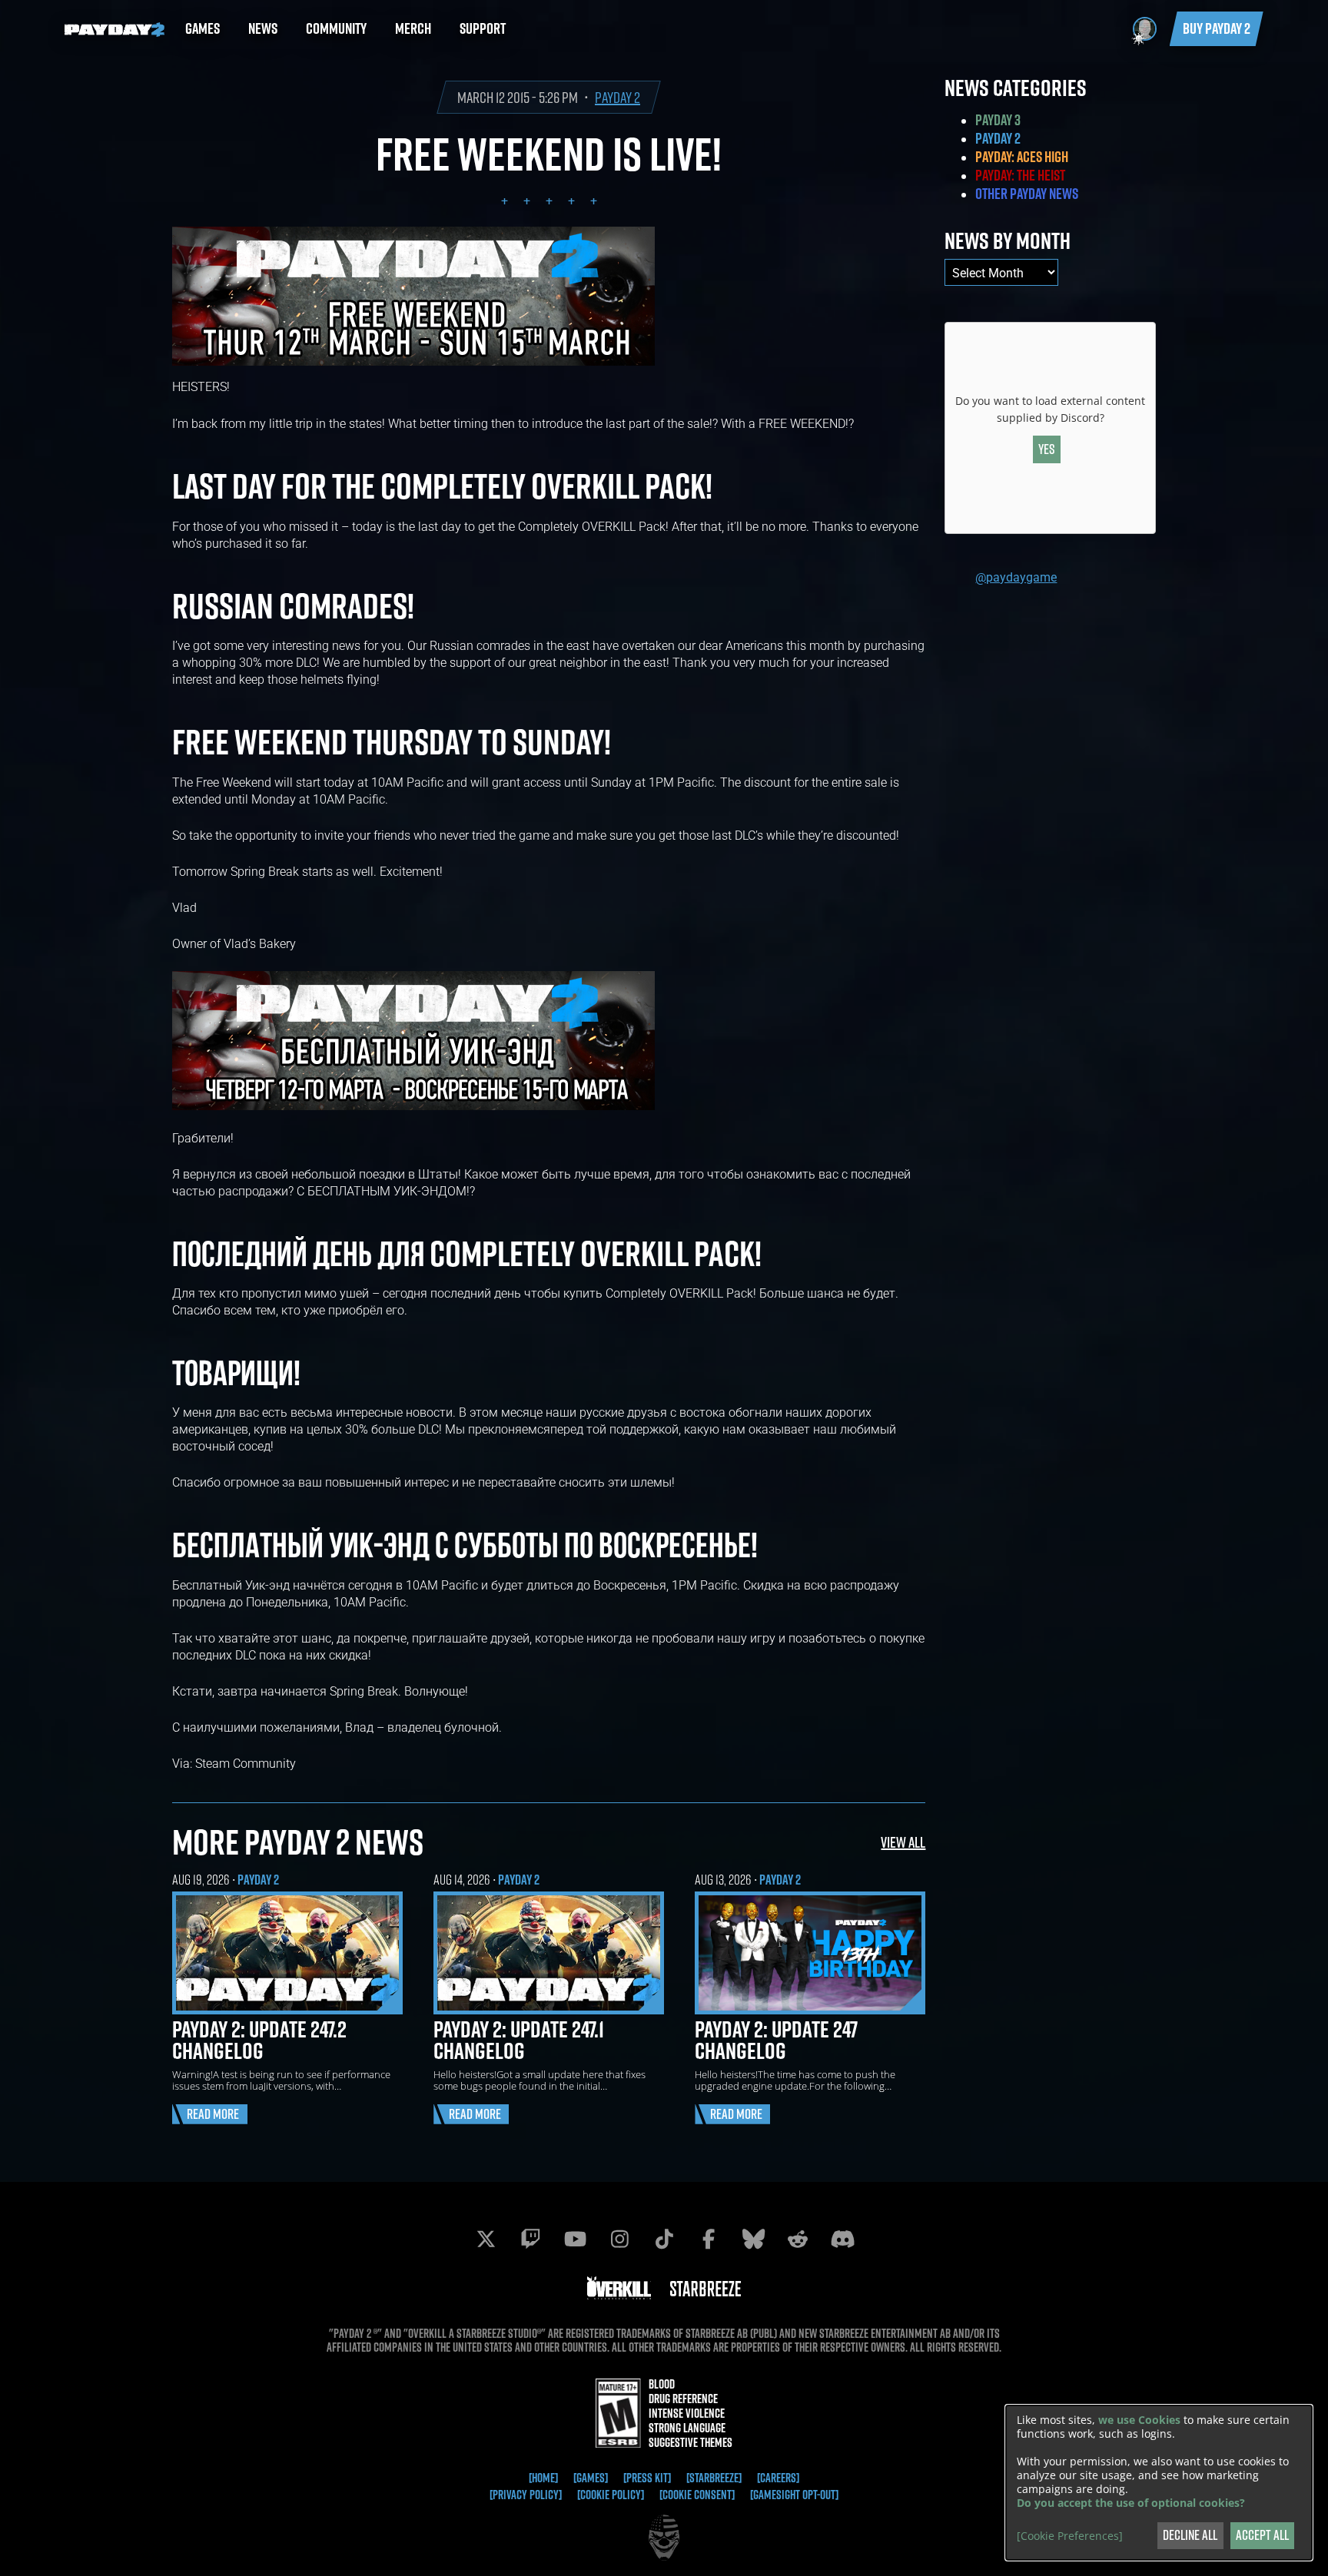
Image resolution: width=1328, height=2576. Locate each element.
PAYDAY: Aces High (1022, 157)
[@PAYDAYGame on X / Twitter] (486, 2239)
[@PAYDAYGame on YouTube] (575, 2239)
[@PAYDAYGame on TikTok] (664, 2239)
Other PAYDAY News (1027, 194)
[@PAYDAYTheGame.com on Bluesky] (753, 2239)
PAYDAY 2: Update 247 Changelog (776, 2040)
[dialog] (1159, 2483)
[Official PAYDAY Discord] (842, 2239)
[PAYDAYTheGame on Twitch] (530, 2239)
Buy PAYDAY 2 (1217, 28)
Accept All (1262, 2535)
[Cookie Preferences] (1070, 2536)
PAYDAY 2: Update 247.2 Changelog (259, 2040)
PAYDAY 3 (998, 120)
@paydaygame (1016, 577)
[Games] (591, 2478)
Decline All (1190, 2535)
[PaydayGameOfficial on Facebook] (709, 2239)
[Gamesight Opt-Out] (794, 2495)
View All (903, 1842)
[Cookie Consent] (697, 2495)
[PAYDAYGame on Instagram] (619, 2239)
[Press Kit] (647, 2478)
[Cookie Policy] (611, 2495)
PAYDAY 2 (618, 97)
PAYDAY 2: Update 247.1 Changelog (519, 2040)
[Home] (543, 2478)
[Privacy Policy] (526, 2495)
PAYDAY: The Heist (1020, 175)
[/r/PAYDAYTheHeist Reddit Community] (798, 2239)
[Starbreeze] (714, 2478)
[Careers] (778, 2478)
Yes (1047, 449)
